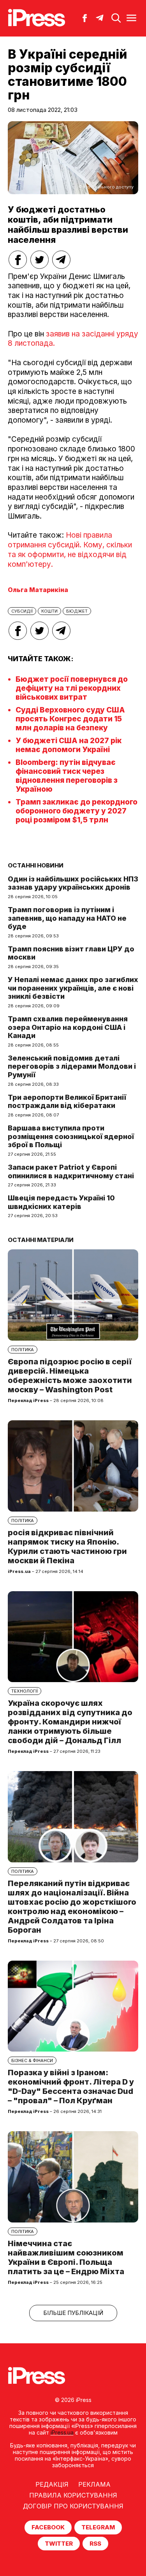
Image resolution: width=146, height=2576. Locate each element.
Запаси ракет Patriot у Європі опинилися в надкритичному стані (71, 1171)
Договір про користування (73, 2506)
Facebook (48, 2527)
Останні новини (36, 865)
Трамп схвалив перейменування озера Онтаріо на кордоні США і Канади (68, 1027)
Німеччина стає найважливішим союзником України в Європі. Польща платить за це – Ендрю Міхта (66, 2257)
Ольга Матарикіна (38, 590)
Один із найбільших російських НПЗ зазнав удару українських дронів (73, 883)
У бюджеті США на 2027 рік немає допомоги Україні (69, 745)
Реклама (94, 2484)
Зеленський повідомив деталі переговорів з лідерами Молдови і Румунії (72, 1066)
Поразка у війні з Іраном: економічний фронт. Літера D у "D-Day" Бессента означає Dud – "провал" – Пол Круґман (71, 2087)
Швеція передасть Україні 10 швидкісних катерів (61, 1202)
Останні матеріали (41, 1240)
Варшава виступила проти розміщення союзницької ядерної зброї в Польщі (71, 1136)
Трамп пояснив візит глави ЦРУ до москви (71, 953)
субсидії (22, 611)
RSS (95, 2544)
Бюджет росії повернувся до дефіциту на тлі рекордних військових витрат (72, 688)
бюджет (77, 611)
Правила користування (73, 2495)
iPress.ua (62, 2432)
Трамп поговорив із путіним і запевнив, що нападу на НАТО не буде (67, 918)
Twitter (59, 2544)
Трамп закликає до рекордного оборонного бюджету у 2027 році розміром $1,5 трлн (77, 811)
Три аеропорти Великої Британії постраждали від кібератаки (67, 1102)
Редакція (52, 2484)
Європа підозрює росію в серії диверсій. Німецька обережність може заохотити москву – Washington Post (70, 1376)
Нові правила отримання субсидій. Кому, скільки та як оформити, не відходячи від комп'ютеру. (70, 550)
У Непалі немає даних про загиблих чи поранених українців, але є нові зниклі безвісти (73, 988)
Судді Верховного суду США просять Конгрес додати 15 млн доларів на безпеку (70, 719)
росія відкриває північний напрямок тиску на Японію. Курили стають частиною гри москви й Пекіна (67, 1547)
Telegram (98, 2527)
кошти (49, 611)
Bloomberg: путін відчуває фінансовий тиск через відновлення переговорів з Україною (67, 776)
